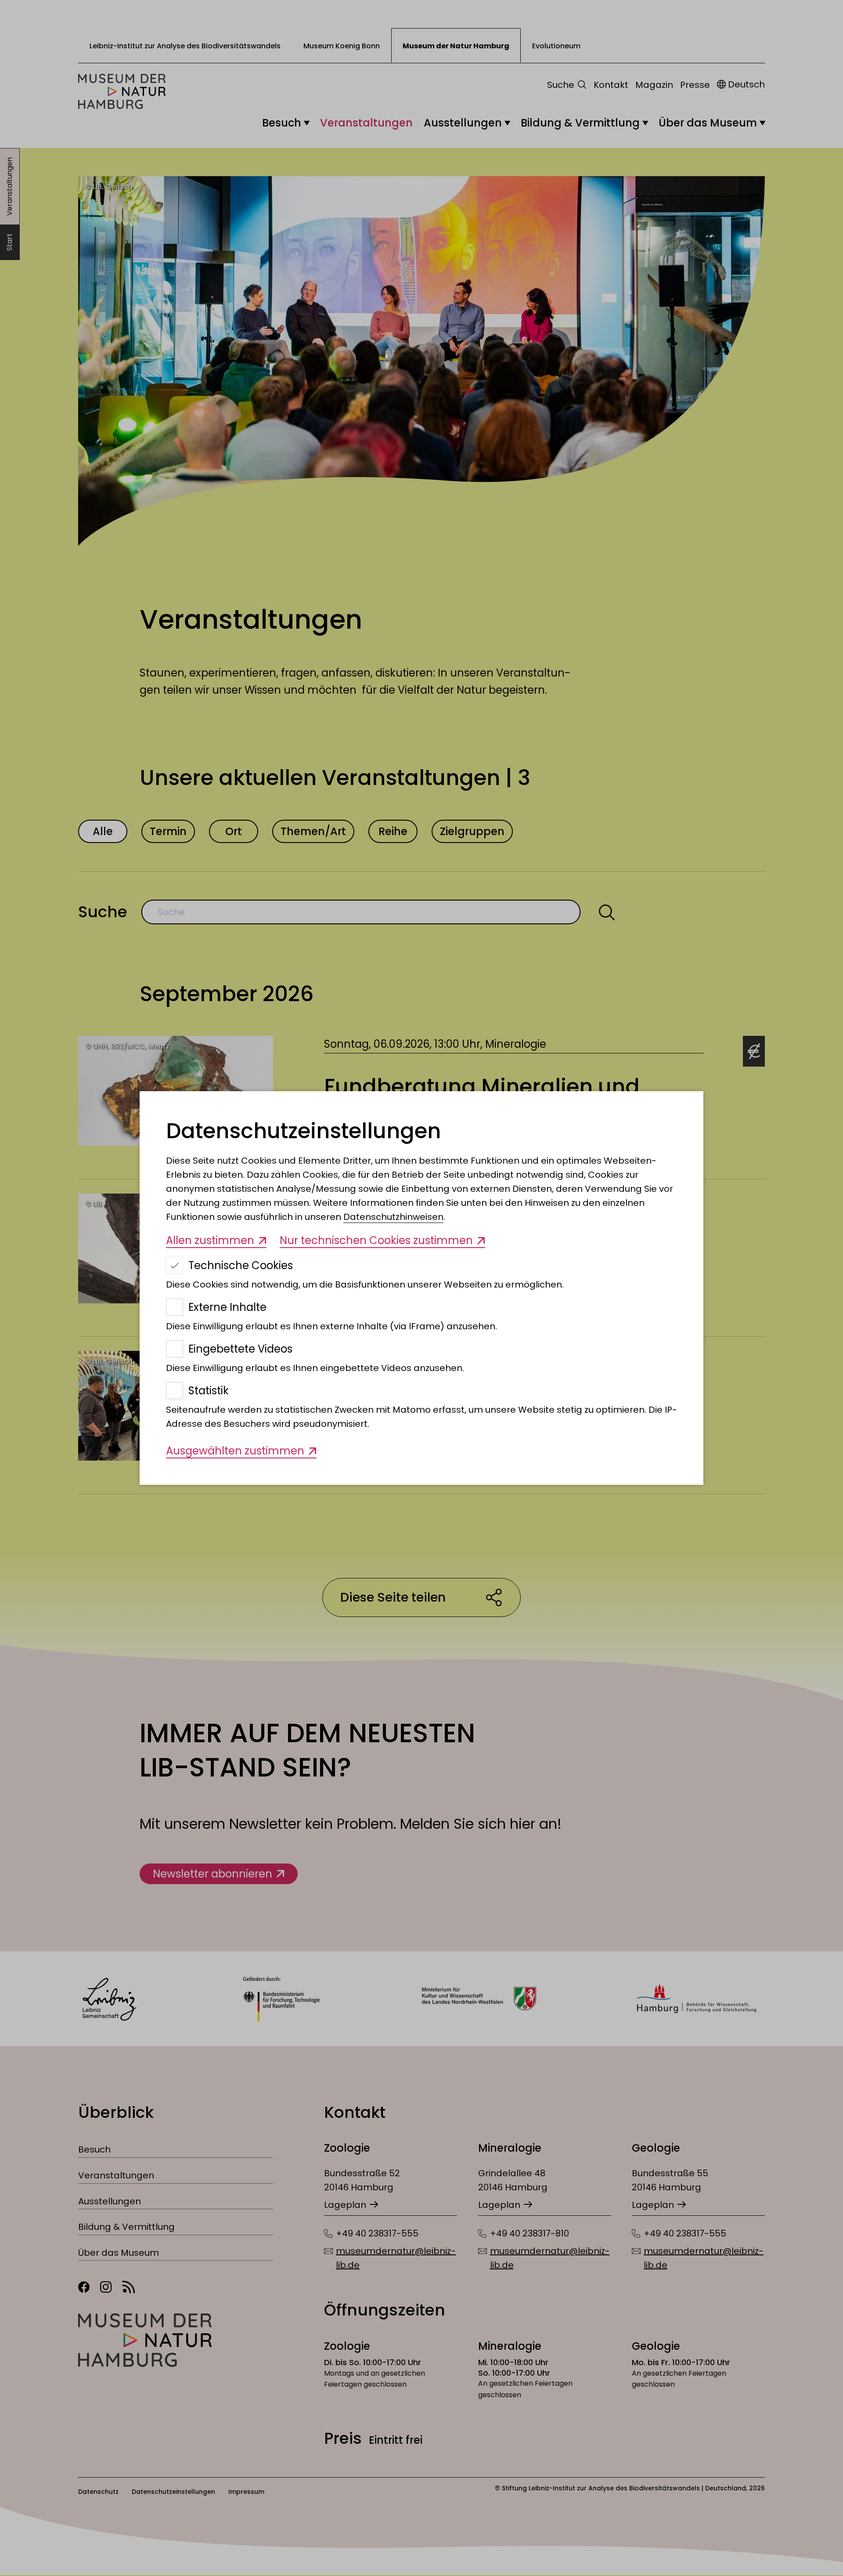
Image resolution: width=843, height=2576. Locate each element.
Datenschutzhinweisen (393, 1217)
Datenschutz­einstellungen (303, 1131)
